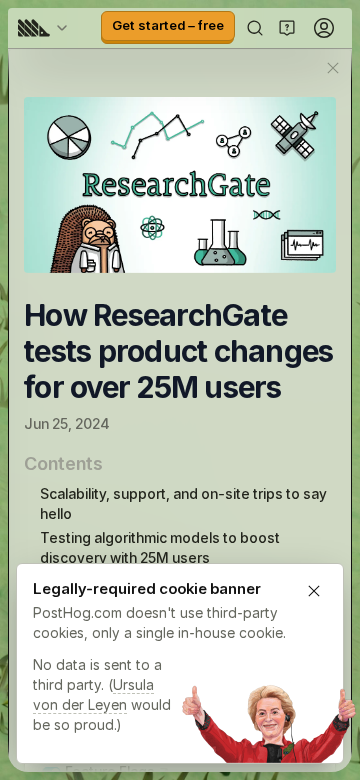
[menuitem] (46, 28)
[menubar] (46, 28)
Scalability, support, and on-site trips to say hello (183, 503)
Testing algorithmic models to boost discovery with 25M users (160, 547)
